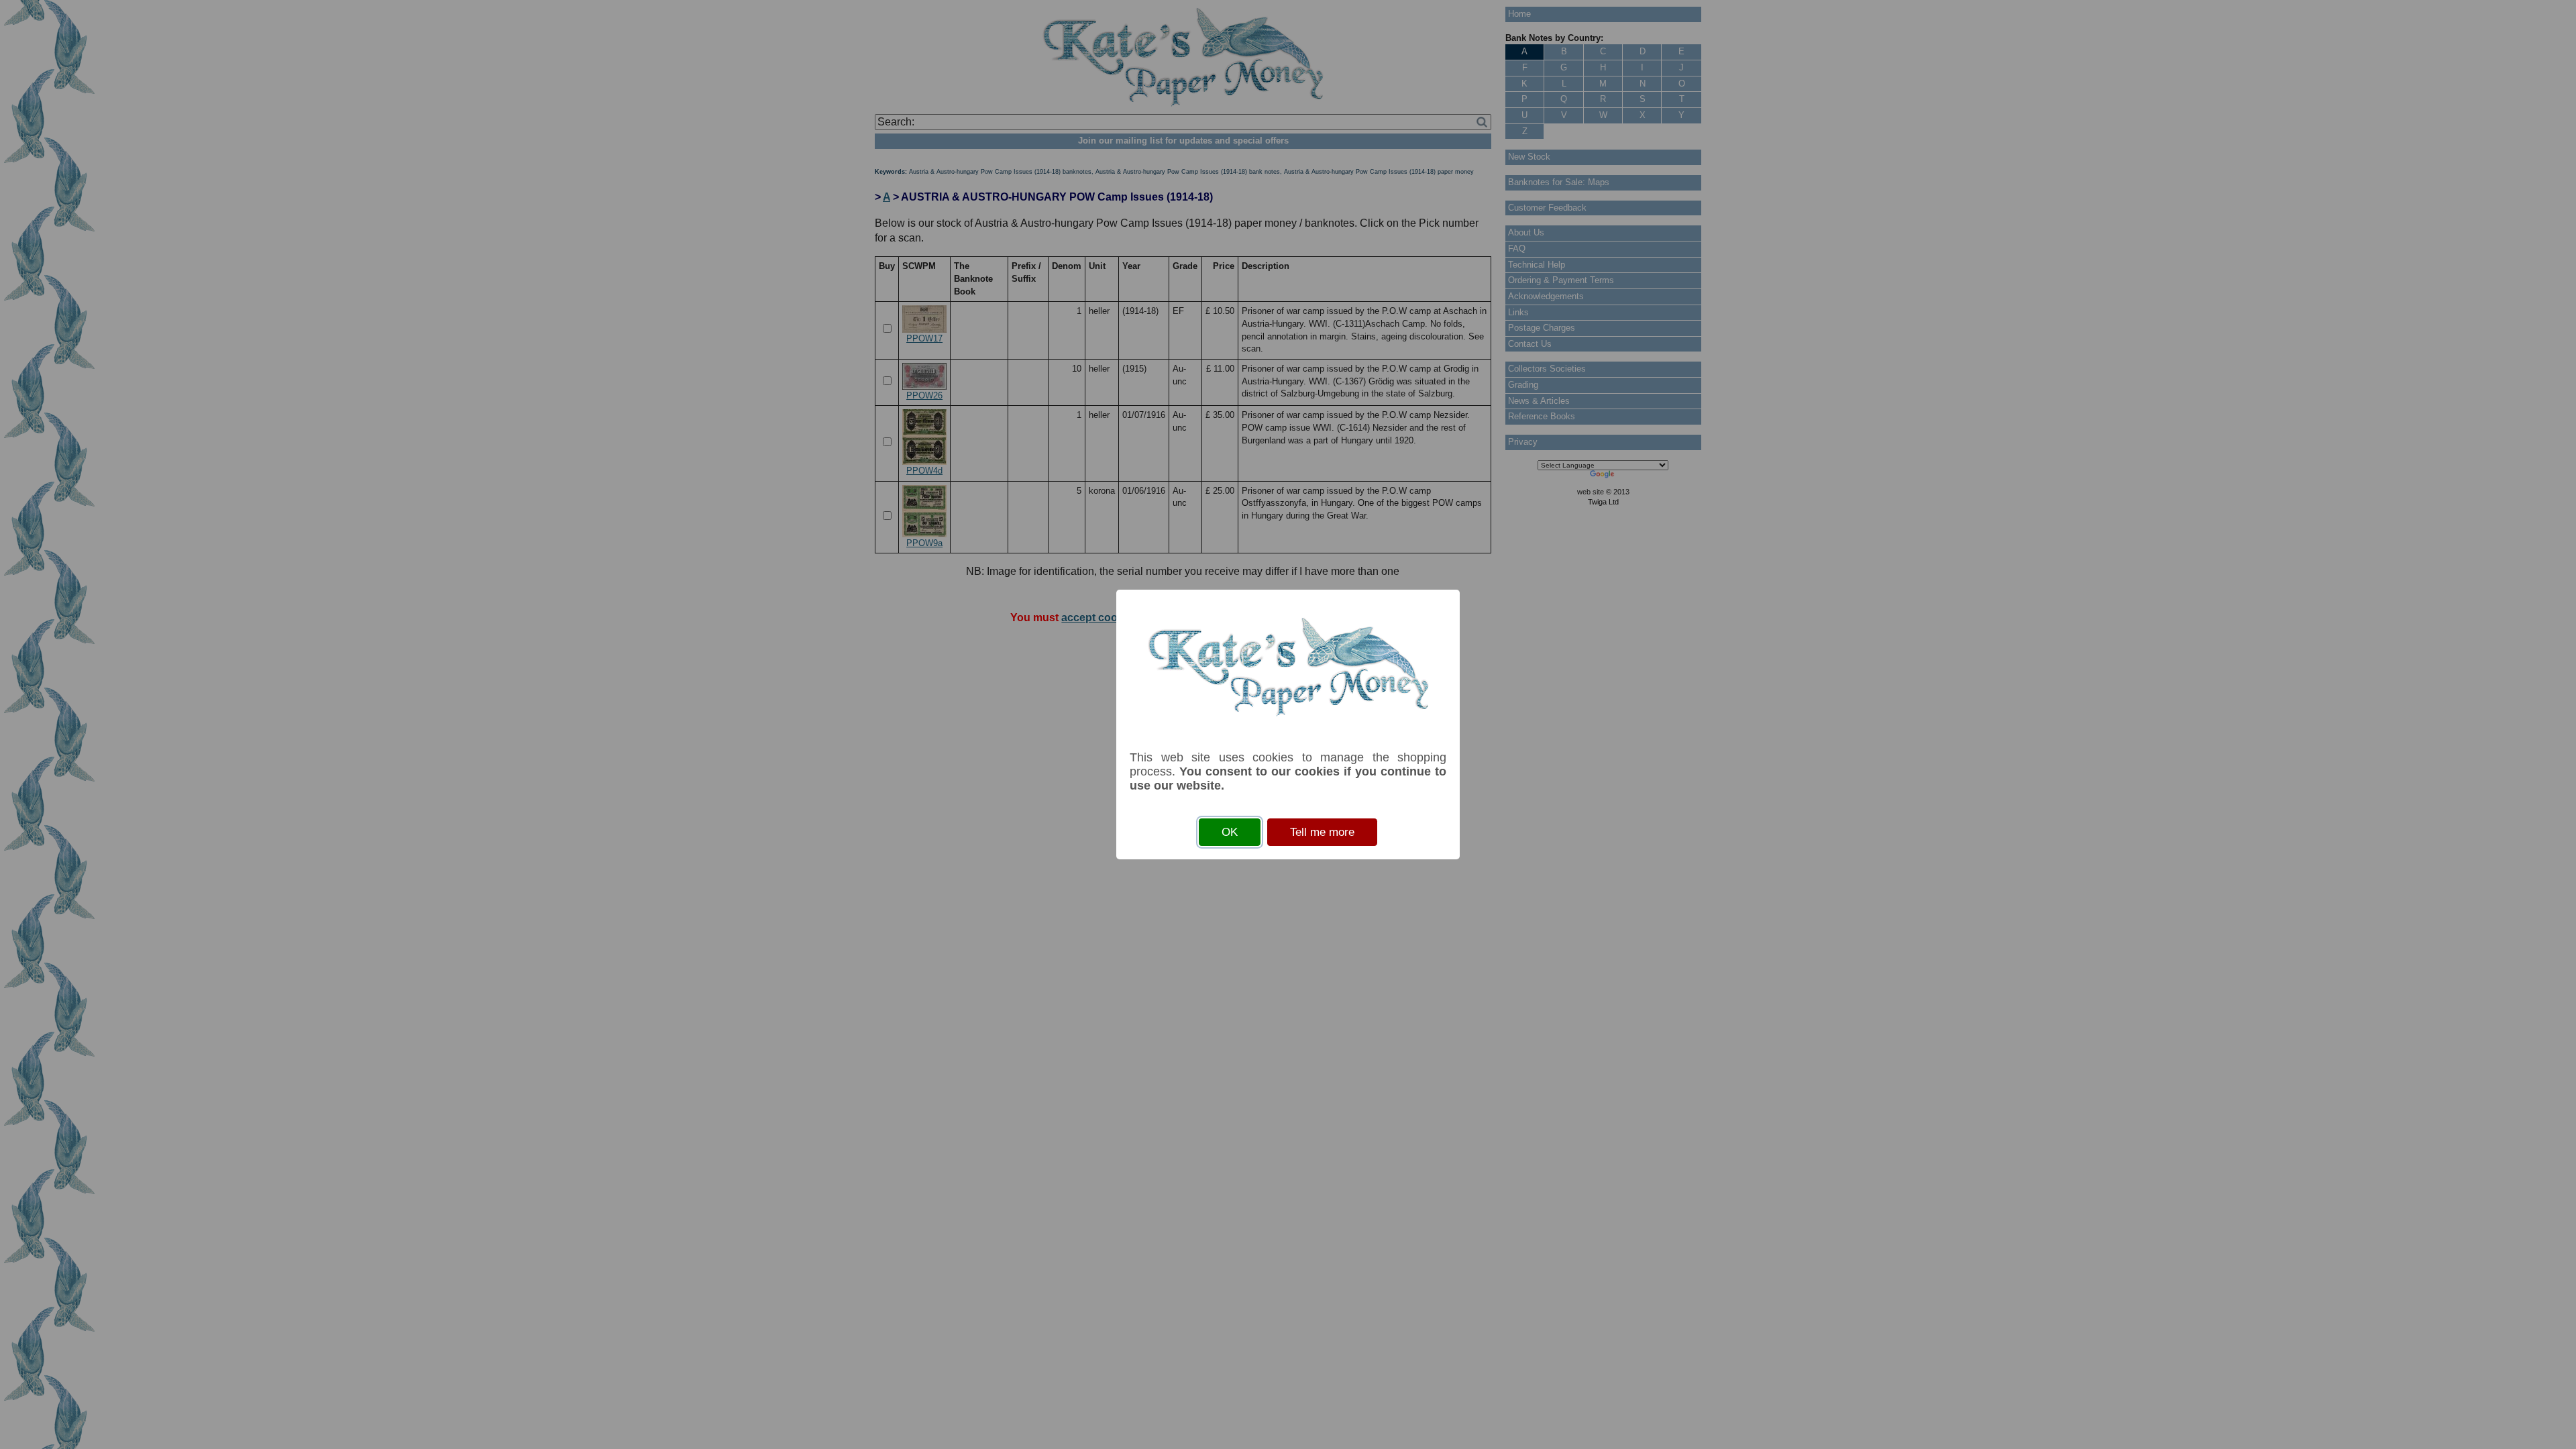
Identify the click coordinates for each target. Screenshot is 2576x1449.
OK (1230, 832)
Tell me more (1322, 832)
